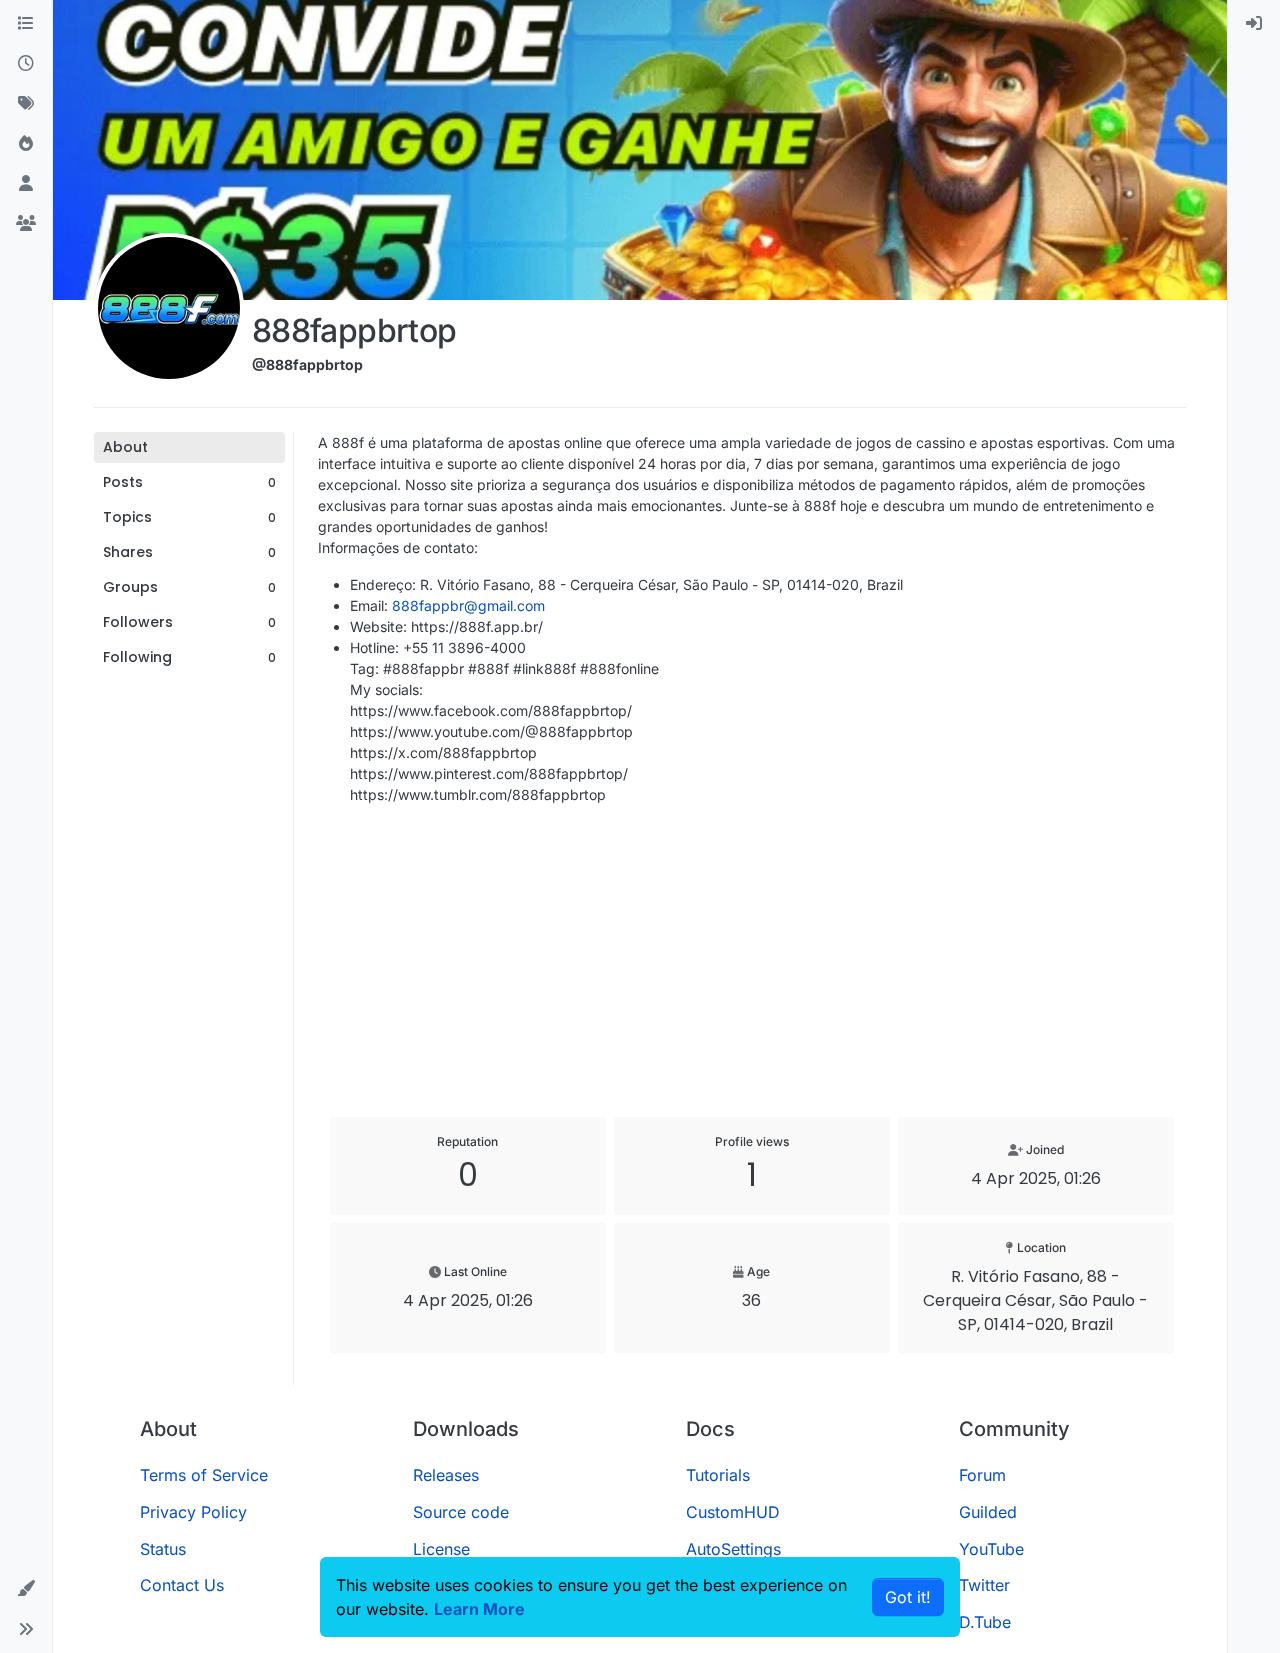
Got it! (908, 1597)
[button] (26, 1589)
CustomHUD (733, 1512)
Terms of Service (204, 1475)
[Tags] (26, 104)
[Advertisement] (752, 961)
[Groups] (26, 224)
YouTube (991, 1549)
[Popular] (26, 144)
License (441, 1549)
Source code (461, 1512)
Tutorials (718, 1475)
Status (163, 1549)
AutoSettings (733, 1549)
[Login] (1254, 24)
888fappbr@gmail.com (468, 605)
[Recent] (26, 64)
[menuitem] (1254, 24)
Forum (982, 1475)
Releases (446, 1475)
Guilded (988, 1512)
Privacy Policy (193, 1512)
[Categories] (26, 24)
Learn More (479, 1609)
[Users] (26, 184)
